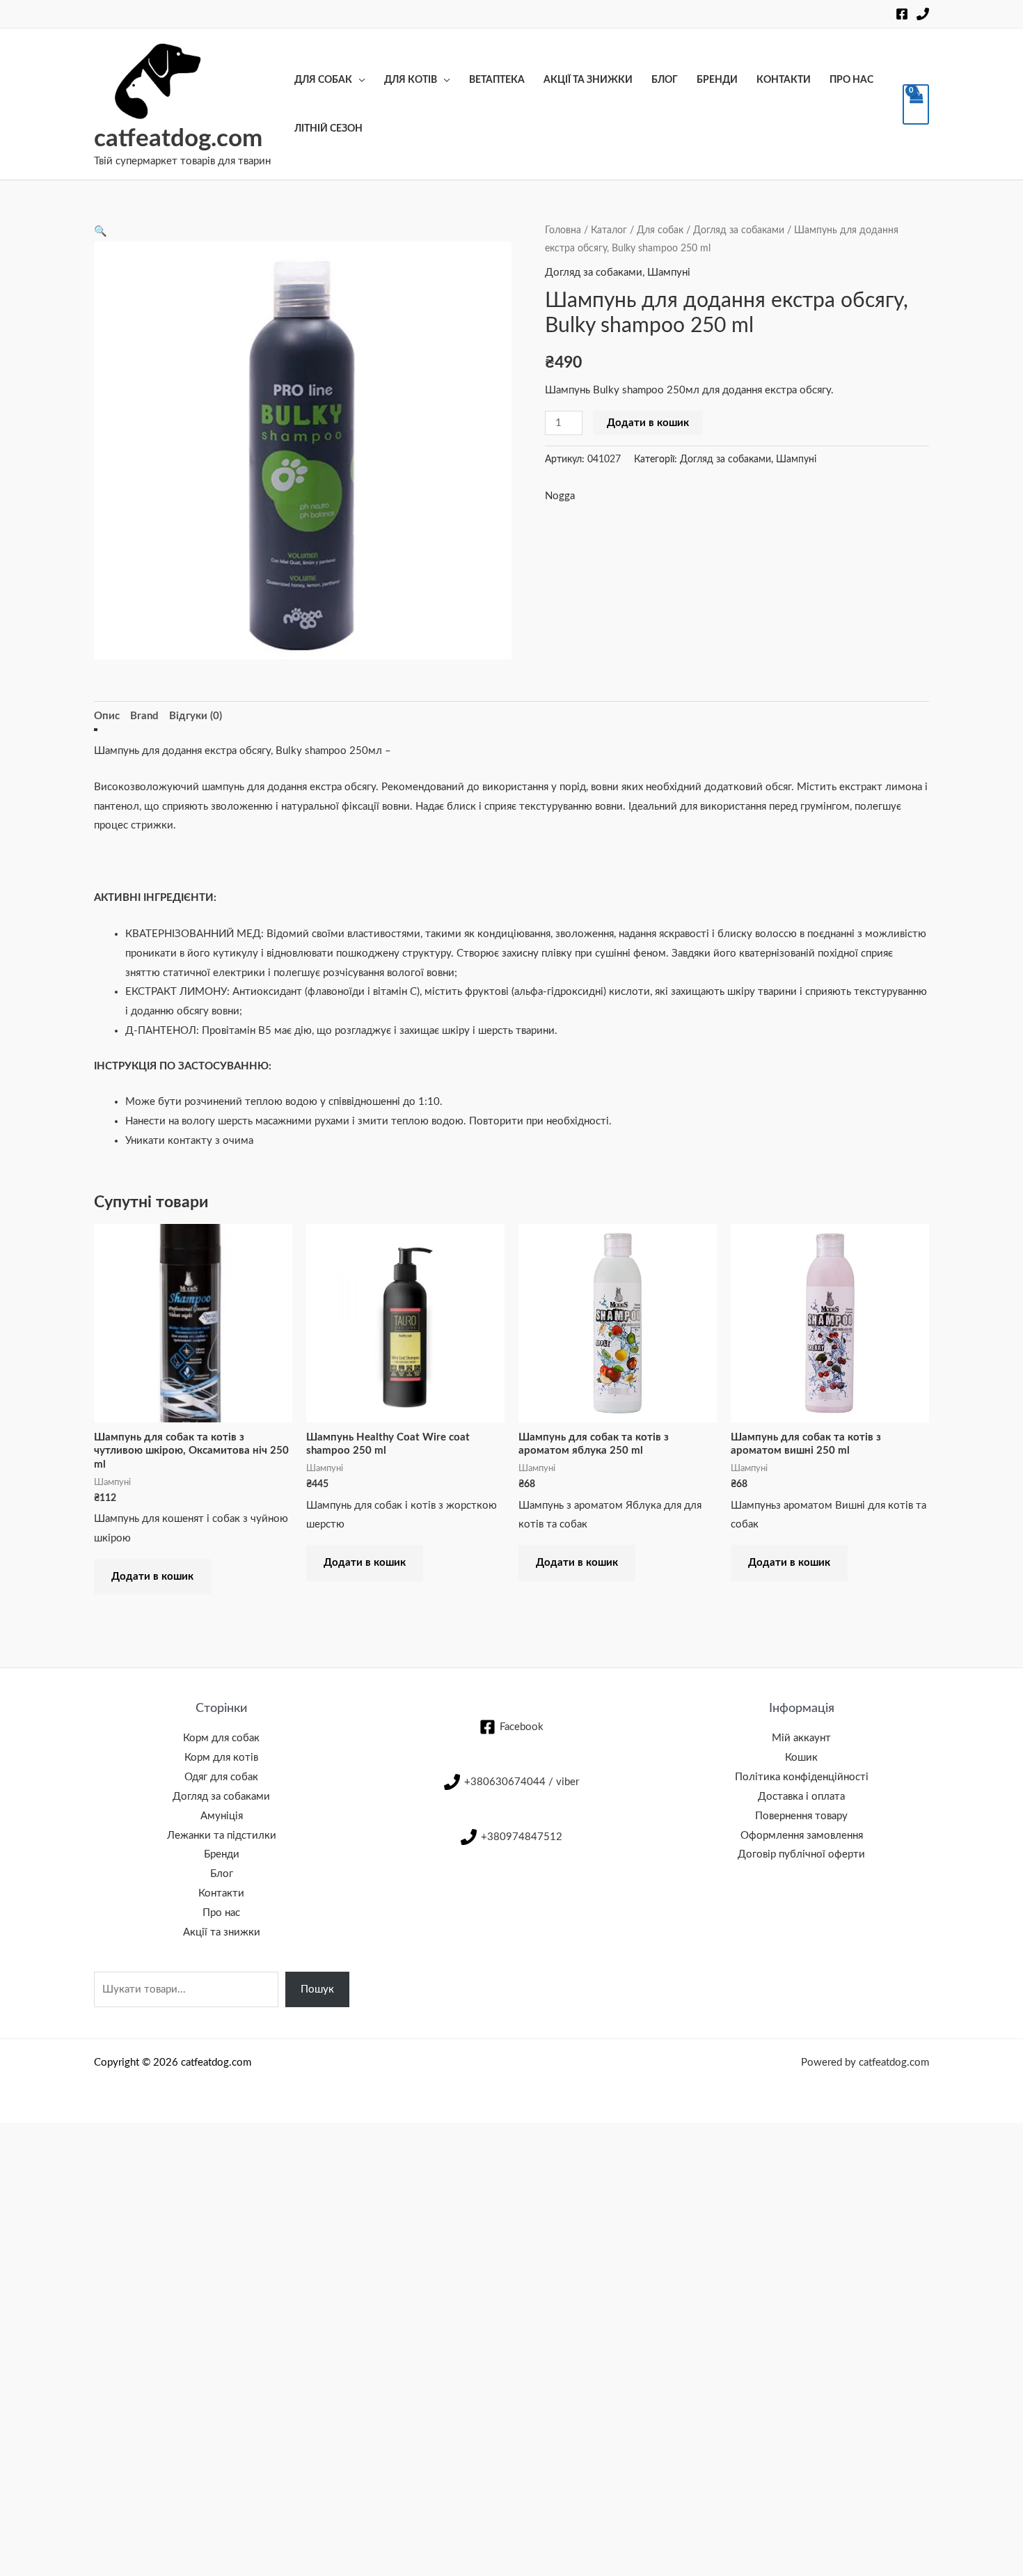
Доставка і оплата (801, 1797)
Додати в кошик (648, 423)
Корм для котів (221, 1758)
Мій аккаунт (801, 1738)
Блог (665, 80)
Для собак (323, 80)
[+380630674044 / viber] (923, 14)
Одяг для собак (221, 1777)
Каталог (609, 230)
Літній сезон (328, 129)
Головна (563, 230)
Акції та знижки (588, 80)
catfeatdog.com (178, 139)
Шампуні (669, 273)
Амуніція (222, 1816)
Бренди (717, 80)
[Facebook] (902, 14)
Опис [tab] (107, 716)
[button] (101, 231)
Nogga (560, 496)
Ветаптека (497, 80)
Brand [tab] (144, 716)
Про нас (851, 80)
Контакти (784, 80)
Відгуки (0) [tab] (196, 716)
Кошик (801, 1758)
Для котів (411, 80)
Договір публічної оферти (801, 1854)
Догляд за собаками (739, 230)
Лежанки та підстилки (222, 1836)
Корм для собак (221, 1738)
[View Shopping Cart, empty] (916, 104)
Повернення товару (801, 1816)
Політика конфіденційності (802, 1777)
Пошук (317, 1989)
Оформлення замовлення (802, 1836)
